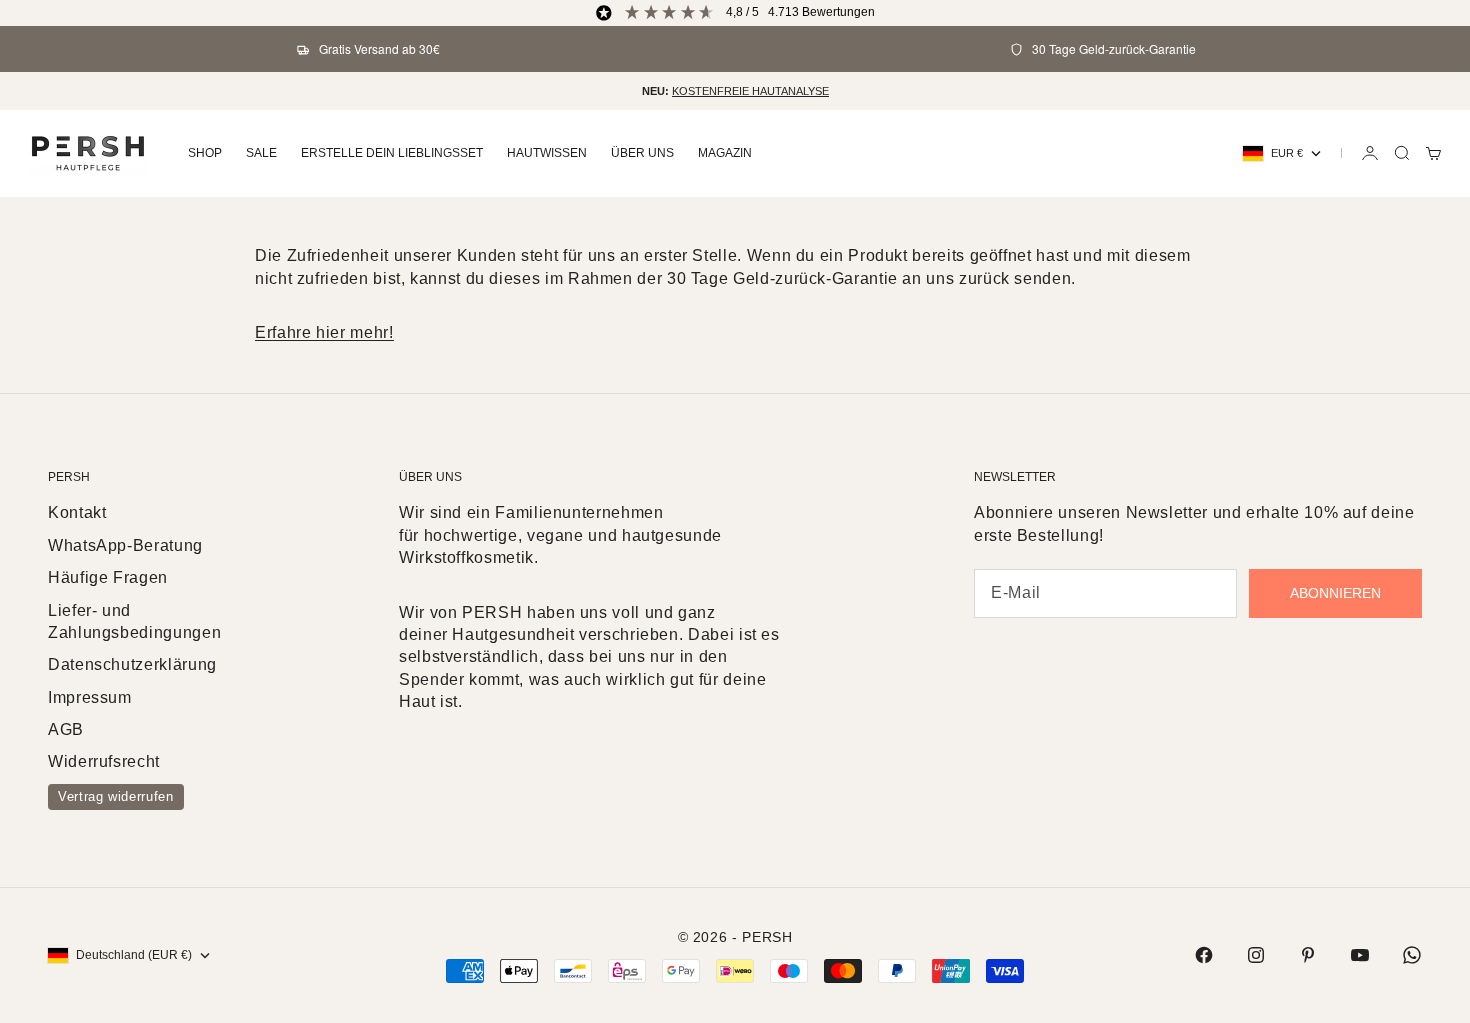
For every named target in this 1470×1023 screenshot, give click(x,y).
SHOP (205, 153)
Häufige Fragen (108, 577)
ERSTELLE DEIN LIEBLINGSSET (392, 153)
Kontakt (77, 512)
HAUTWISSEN (547, 153)
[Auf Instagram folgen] (1256, 955)
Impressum (90, 697)
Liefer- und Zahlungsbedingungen (134, 621)
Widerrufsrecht (104, 761)
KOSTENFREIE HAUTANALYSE (750, 91)
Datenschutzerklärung (132, 664)
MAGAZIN (725, 153)
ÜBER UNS (642, 153)
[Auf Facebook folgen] (1204, 955)
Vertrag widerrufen (116, 796)
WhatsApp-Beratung (125, 545)
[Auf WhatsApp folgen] (1412, 955)
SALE (261, 153)
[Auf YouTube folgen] (1360, 955)
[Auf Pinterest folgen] (1308, 955)
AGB (66, 729)
